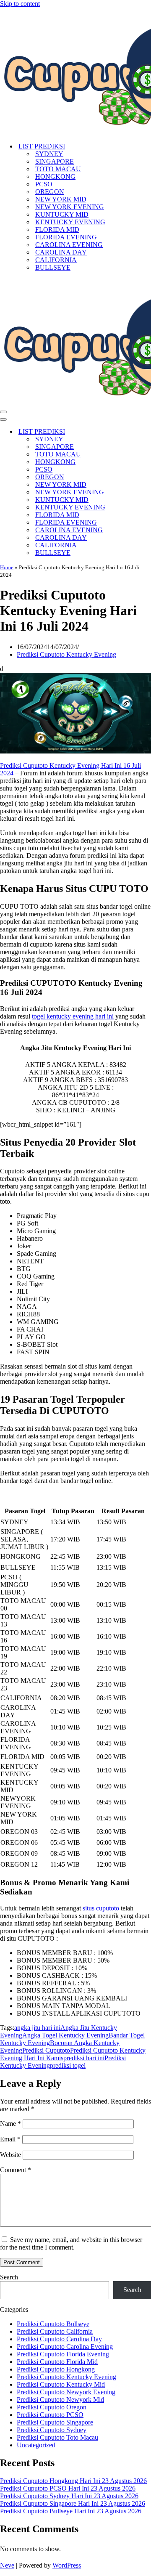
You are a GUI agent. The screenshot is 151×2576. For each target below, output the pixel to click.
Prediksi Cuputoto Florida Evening (63, 2354)
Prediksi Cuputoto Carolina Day (59, 2339)
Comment (16, 2170)
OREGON (50, 192)
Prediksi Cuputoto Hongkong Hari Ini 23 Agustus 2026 (73, 2481)
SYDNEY (49, 154)
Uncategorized (36, 2445)
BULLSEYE (53, 267)
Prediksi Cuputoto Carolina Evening (65, 2347)
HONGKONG (55, 176)
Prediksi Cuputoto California (55, 2331)
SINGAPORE (55, 161)
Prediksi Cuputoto (46, 2050)
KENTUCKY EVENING (70, 222)
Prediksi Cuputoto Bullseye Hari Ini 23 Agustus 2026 (71, 2511)
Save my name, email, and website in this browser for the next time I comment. (71, 2243)
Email (10, 2139)
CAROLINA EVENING (69, 245)
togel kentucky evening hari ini (73, 1016)
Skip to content (20, 4)
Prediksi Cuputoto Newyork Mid (60, 2400)
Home (7, 567)
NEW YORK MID (61, 199)
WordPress (67, 2565)
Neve (7, 2565)
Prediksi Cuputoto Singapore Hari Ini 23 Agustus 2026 (73, 2503)
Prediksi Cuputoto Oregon (52, 2407)
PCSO (44, 184)
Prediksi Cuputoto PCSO (50, 2415)
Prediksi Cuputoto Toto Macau (57, 2437)
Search (9, 2277)
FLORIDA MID (57, 229)
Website (10, 2155)
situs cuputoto (101, 1908)
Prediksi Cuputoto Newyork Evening (66, 2392)
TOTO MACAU (58, 169)
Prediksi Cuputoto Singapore (55, 2422)
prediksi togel (68, 2065)
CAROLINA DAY (61, 252)
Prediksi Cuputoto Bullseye (53, 2324)
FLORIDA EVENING (66, 237)
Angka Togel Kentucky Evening (65, 2035)
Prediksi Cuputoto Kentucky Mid (61, 2384)
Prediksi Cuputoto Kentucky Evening (66, 654)
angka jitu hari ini (37, 2028)
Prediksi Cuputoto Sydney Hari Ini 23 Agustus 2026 (69, 2496)
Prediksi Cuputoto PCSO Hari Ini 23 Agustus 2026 (68, 2488)
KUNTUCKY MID (62, 214)
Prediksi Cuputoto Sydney (52, 2430)
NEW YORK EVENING (70, 207)
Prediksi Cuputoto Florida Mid (57, 2362)
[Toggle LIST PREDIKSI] (147, 432)
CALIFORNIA (56, 260)
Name (10, 2124)
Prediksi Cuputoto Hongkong (56, 2369)
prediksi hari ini (84, 2058)
